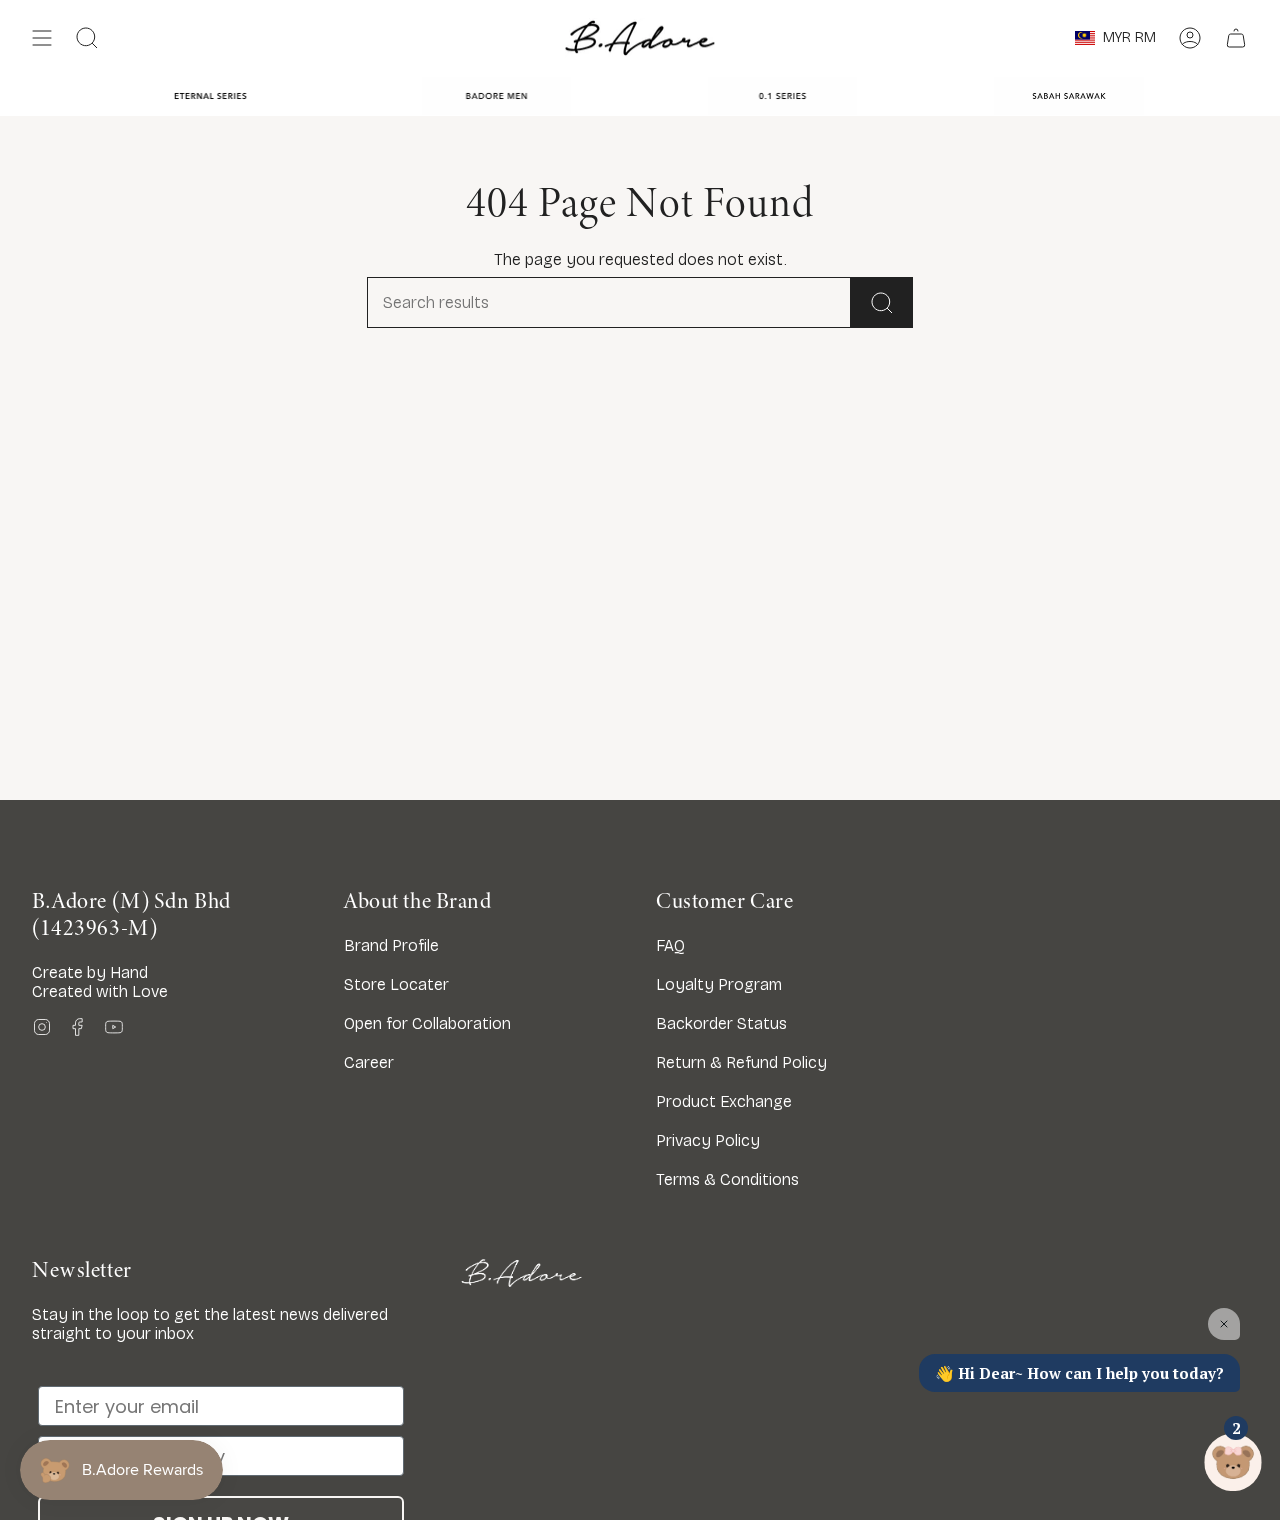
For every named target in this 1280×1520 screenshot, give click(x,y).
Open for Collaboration (427, 1023)
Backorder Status (721, 1023)
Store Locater (396, 984)
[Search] (882, 302)
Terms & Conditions (727, 1179)
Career (369, 1062)
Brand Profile (391, 945)
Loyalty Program (719, 984)
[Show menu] (42, 38)
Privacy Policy (708, 1140)
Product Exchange (724, 1101)
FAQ (670, 945)
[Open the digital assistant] (1233, 1463)
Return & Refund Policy (741, 1062)
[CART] (1236, 38)
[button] (87, 38)
